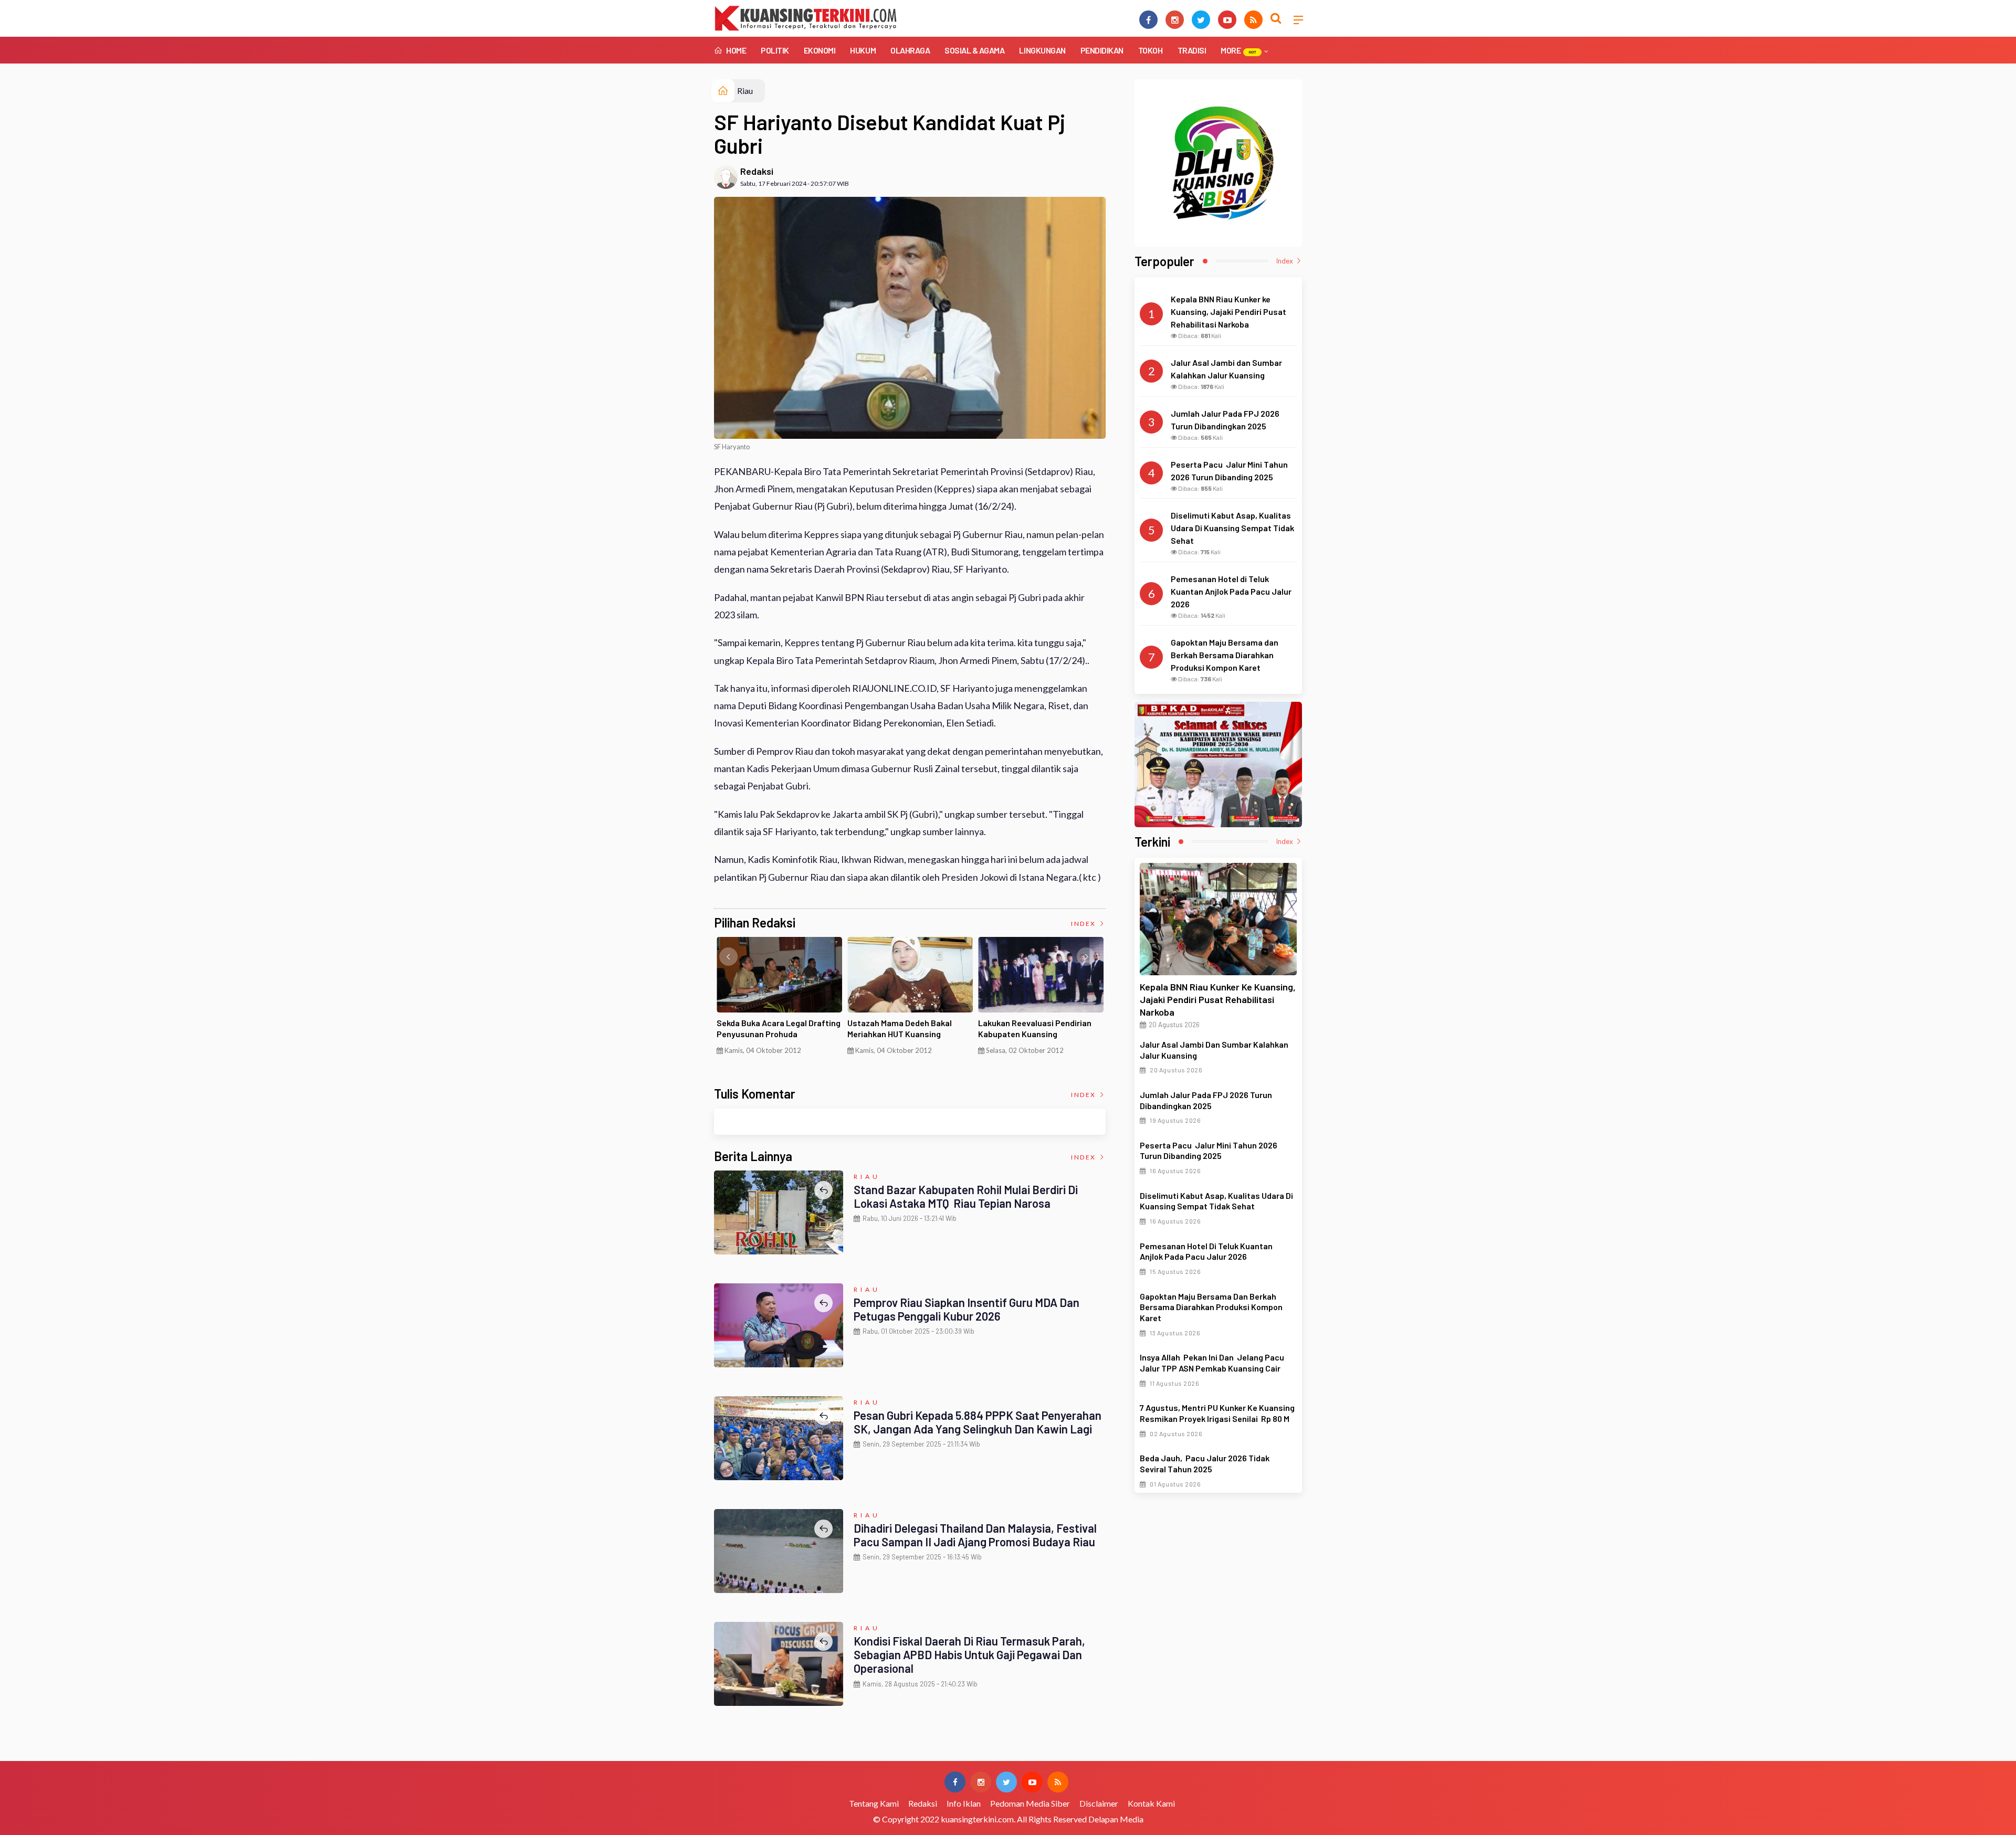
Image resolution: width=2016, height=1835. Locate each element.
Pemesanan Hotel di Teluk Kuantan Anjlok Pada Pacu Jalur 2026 (1206, 1251)
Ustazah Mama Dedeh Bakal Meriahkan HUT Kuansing (900, 1028)
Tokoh (1151, 50)
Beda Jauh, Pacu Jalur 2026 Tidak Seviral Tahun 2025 (1205, 1463)
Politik (775, 50)
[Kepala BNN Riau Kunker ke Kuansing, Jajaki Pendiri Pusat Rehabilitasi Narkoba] (1218, 919)
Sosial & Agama (974, 50)
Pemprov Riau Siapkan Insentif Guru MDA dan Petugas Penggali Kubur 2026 (967, 1309)
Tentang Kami (874, 1803)
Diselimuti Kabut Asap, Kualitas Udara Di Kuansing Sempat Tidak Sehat (1216, 1201)
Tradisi (1192, 50)
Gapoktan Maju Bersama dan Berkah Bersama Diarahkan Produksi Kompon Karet (1211, 1307)
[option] (779, 1000)
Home (736, 50)
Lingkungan (1042, 50)
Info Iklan (964, 1803)
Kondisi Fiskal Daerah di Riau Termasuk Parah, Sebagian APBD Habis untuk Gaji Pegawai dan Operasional (969, 1655)
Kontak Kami (1151, 1803)
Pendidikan (1102, 50)
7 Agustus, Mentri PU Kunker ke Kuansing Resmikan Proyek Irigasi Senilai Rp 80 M (1217, 1413)
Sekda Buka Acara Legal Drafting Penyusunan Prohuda (779, 1028)
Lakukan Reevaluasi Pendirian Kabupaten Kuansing (1035, 1028)
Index (1084, 924)
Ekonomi (820, 50)
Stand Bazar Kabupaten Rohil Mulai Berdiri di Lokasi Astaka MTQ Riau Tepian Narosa (966, 1196)
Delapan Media (1116, 1819)
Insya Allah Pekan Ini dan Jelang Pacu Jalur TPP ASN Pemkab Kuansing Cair (1212, 1363)
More (1238, 50)
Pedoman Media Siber (1030, 1803)
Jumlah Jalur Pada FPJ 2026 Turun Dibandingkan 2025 (1206, 1100)
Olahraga (910, 50)
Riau (745, 91)
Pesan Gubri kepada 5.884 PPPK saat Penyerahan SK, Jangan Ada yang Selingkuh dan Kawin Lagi (978, 1422)
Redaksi (757, 171)
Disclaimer (1099, 1803)
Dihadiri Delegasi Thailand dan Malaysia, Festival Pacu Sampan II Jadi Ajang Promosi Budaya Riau (975, 1535)
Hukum (863, 50)
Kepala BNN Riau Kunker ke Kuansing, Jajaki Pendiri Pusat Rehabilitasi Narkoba (1218, 999)
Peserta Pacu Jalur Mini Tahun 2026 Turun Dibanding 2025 (1209, 1151)
